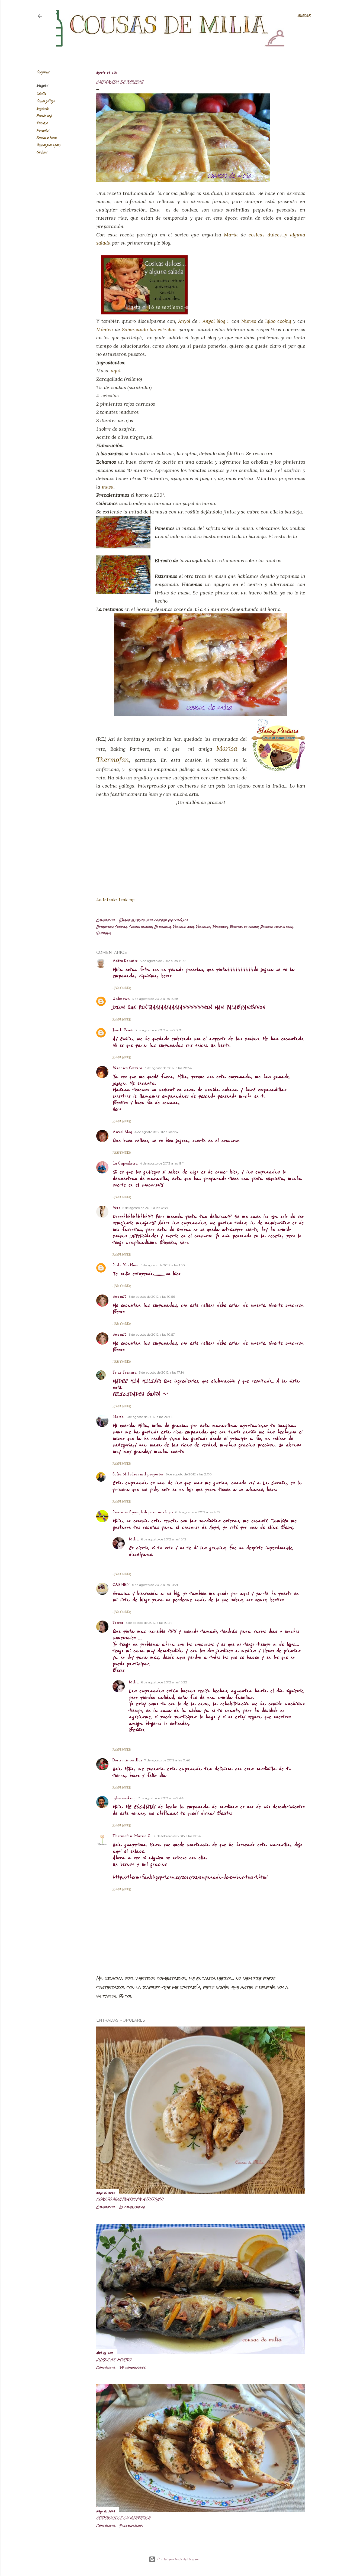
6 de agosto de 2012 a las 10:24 (149, 1623)
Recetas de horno (47, 138)
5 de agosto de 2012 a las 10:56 (152, 1297)
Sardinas (42, 153)
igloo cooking (124, 1798)
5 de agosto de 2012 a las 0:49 (145, 1208)
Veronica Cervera (127, 1068)
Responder (122, 988)
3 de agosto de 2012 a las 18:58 (155, 999)
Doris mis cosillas (127, 1760)
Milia (134, 1539)
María (231, 235)
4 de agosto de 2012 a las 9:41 (157, 1132)
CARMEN (121, 1585)
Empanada (43, 109)
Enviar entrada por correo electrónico (153, 920)
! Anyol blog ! (214, 321)
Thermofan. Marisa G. (132, 1836)
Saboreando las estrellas (149, 329)
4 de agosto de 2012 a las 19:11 (162, 1163)
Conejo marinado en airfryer (130, 2199)
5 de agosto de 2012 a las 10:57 (152, 1334)
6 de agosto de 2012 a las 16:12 (164, 1539)
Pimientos (43, 131)
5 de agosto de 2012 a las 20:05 (150, 1417)
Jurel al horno (114, 2359)
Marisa (227, 748)
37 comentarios (132, 2367)
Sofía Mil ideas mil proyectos (138, 1474)
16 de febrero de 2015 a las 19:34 (177, 1836)
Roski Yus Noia (126, 1265)
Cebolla (41, 94)
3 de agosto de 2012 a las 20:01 (159, 1030)
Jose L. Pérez (123, 1030)
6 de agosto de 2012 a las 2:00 (189, 1474)
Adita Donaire (125, 961)
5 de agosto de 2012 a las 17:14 (161, 1372)
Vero (116, 1208)
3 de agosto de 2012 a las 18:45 (163, 961)
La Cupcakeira (125, 1164)
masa (108, 487)
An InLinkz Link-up (115, 900)
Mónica (105, 329)
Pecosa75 (120, 1297)
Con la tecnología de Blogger (178, 2559)
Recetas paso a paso (49, 145)
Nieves (249, 321)
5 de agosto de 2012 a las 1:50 (163, 1265)
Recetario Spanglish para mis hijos (143, 1512)
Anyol (184, 321)
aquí (116, 371)
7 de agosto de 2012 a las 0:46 (167, 1760)
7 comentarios (131, 2526)
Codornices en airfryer (123, 2518)
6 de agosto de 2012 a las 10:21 (155, 1585)
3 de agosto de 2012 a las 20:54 (168, 1068)
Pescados (42, 123)
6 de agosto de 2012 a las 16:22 (164, 1682)
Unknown (121, 999)
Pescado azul (44, 116)
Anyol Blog (122, 1132)
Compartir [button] (43, 72)
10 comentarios (132, 2207)
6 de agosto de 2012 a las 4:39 (198, 1512)
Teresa (118, 1623)
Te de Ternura (125, 1373)
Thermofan (113, 760)
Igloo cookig (278, 321)
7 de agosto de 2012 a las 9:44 (161, 1798)
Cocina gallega (46, 101)
